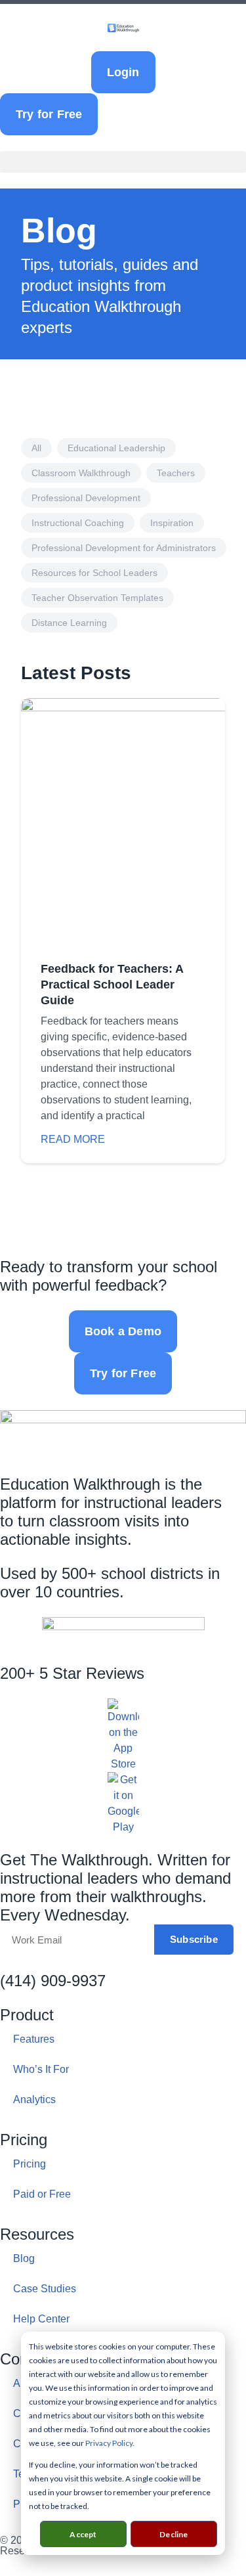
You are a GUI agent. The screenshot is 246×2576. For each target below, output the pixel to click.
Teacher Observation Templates (97, 598)
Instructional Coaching (78, 523)
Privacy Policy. (110, 2443)
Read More (73, 1139)
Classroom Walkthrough (81, 473)
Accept (83, 2534)
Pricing (30, 2164)
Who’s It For (41, 2069)
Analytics (34, 2099)
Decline (174, 2534)
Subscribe (194, 1939)
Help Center (41, 2319)
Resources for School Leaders (94, 573)
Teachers (176, 473)
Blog (24, 2258)
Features (34, 2039)
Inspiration (172, 523)
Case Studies (45, 2289)
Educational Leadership (116, 448)
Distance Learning (69, 623)
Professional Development (86, 498)
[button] (123, 162)
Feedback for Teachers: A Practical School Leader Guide (112, 985)
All (36, 448)
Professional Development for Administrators (124, 548)
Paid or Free (42, 2194)
